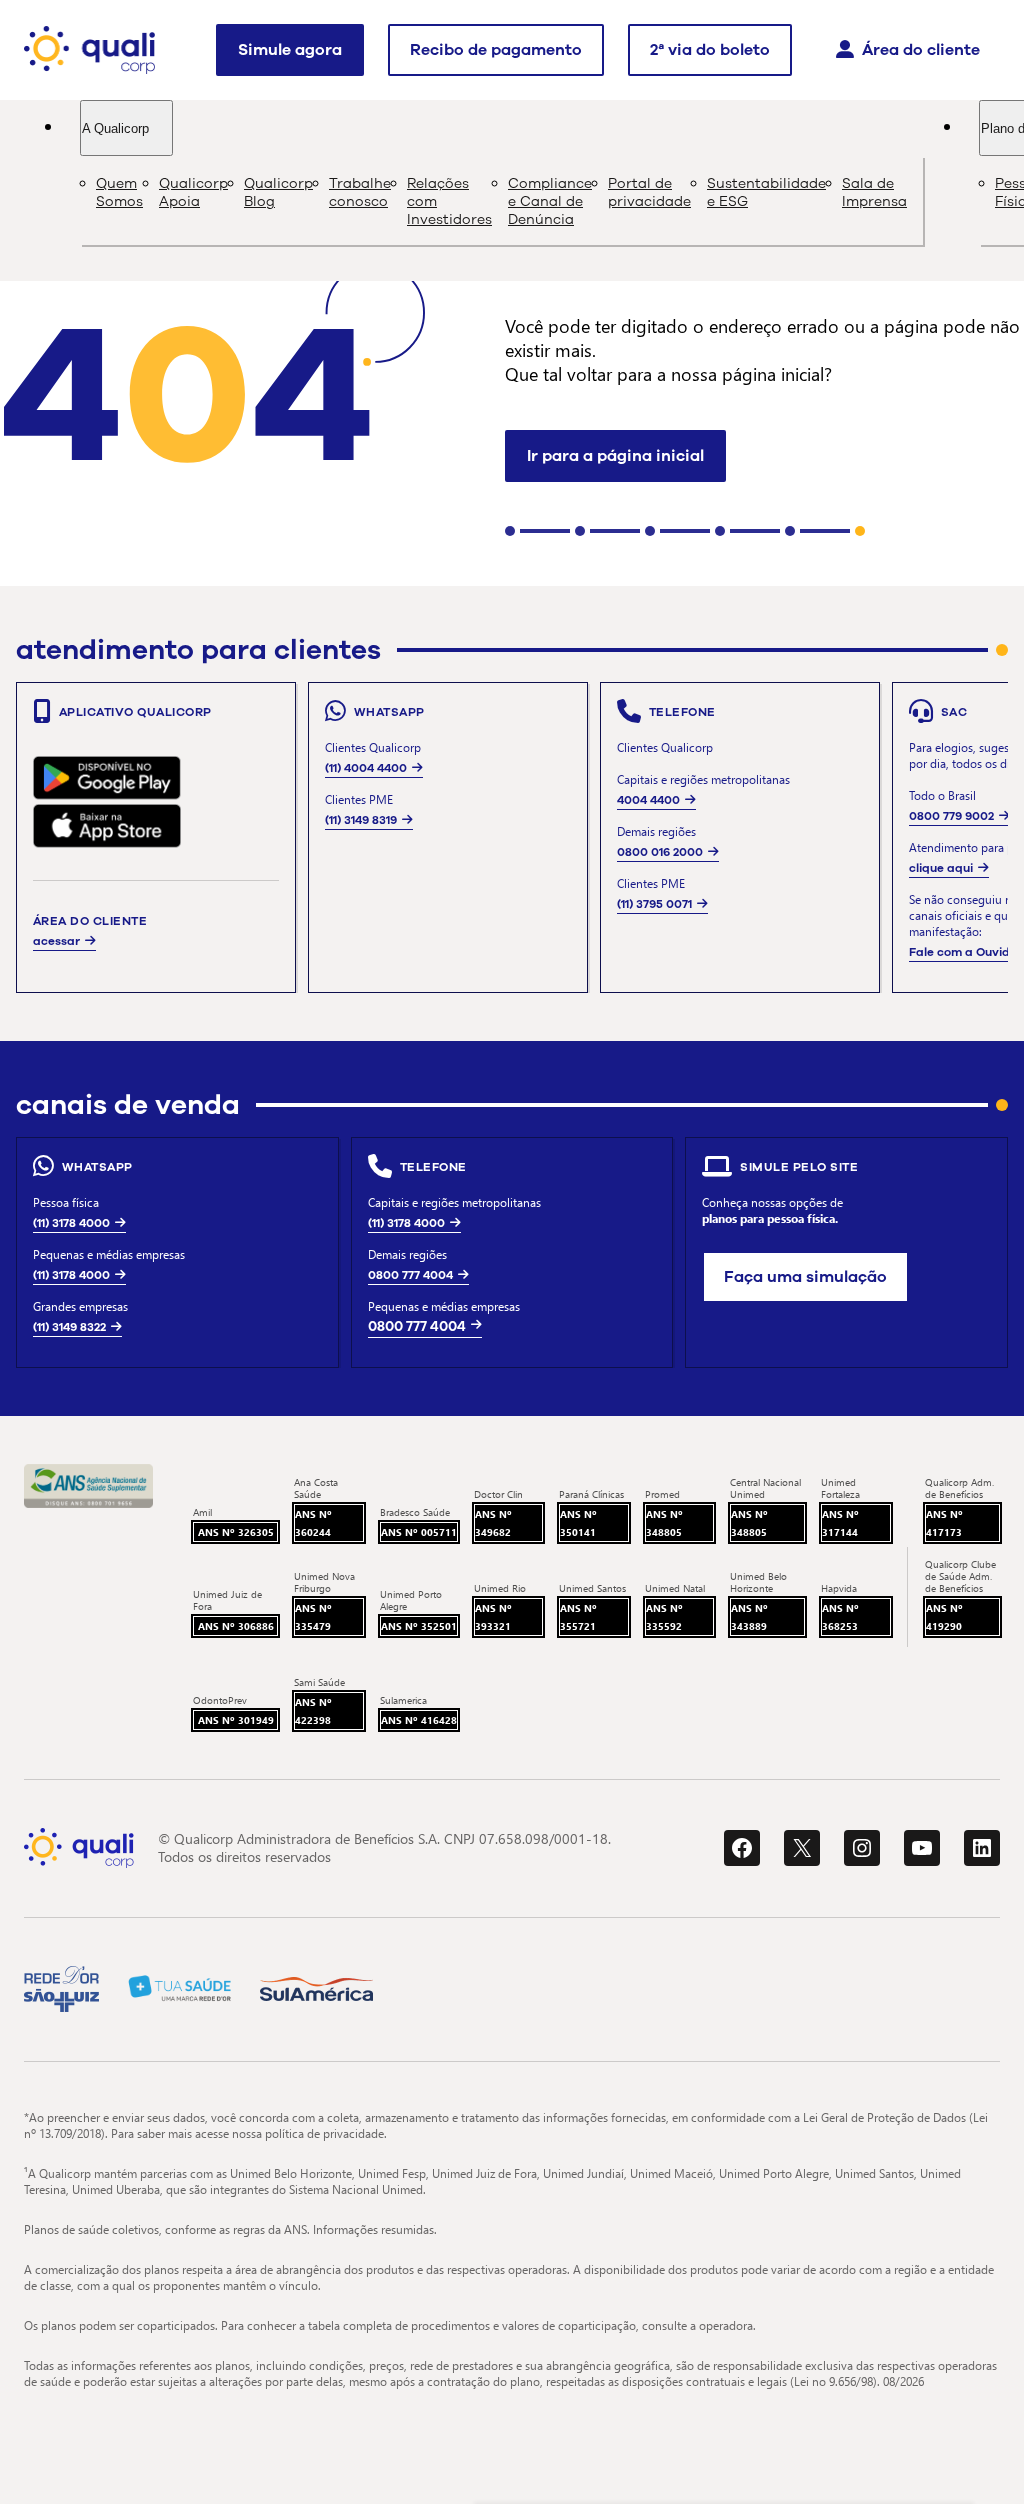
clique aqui (941, 868)
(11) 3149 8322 (69, 1327)
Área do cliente (921, 50)
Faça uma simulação (805, 1277)
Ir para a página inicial (615, 456)
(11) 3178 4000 (71, 1223)
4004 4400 (648, 800)
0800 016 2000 (660, 852)
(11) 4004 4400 (366, 768)
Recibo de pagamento (496, 50)
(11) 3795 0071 (654, 904)
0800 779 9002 (951, 816)
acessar (56, 941)
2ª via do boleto (710, 50)
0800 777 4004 (410, 1275)
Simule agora (290, 50)
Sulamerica (403, 1700)
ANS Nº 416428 (419, 1720)
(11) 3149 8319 (361, 820)
